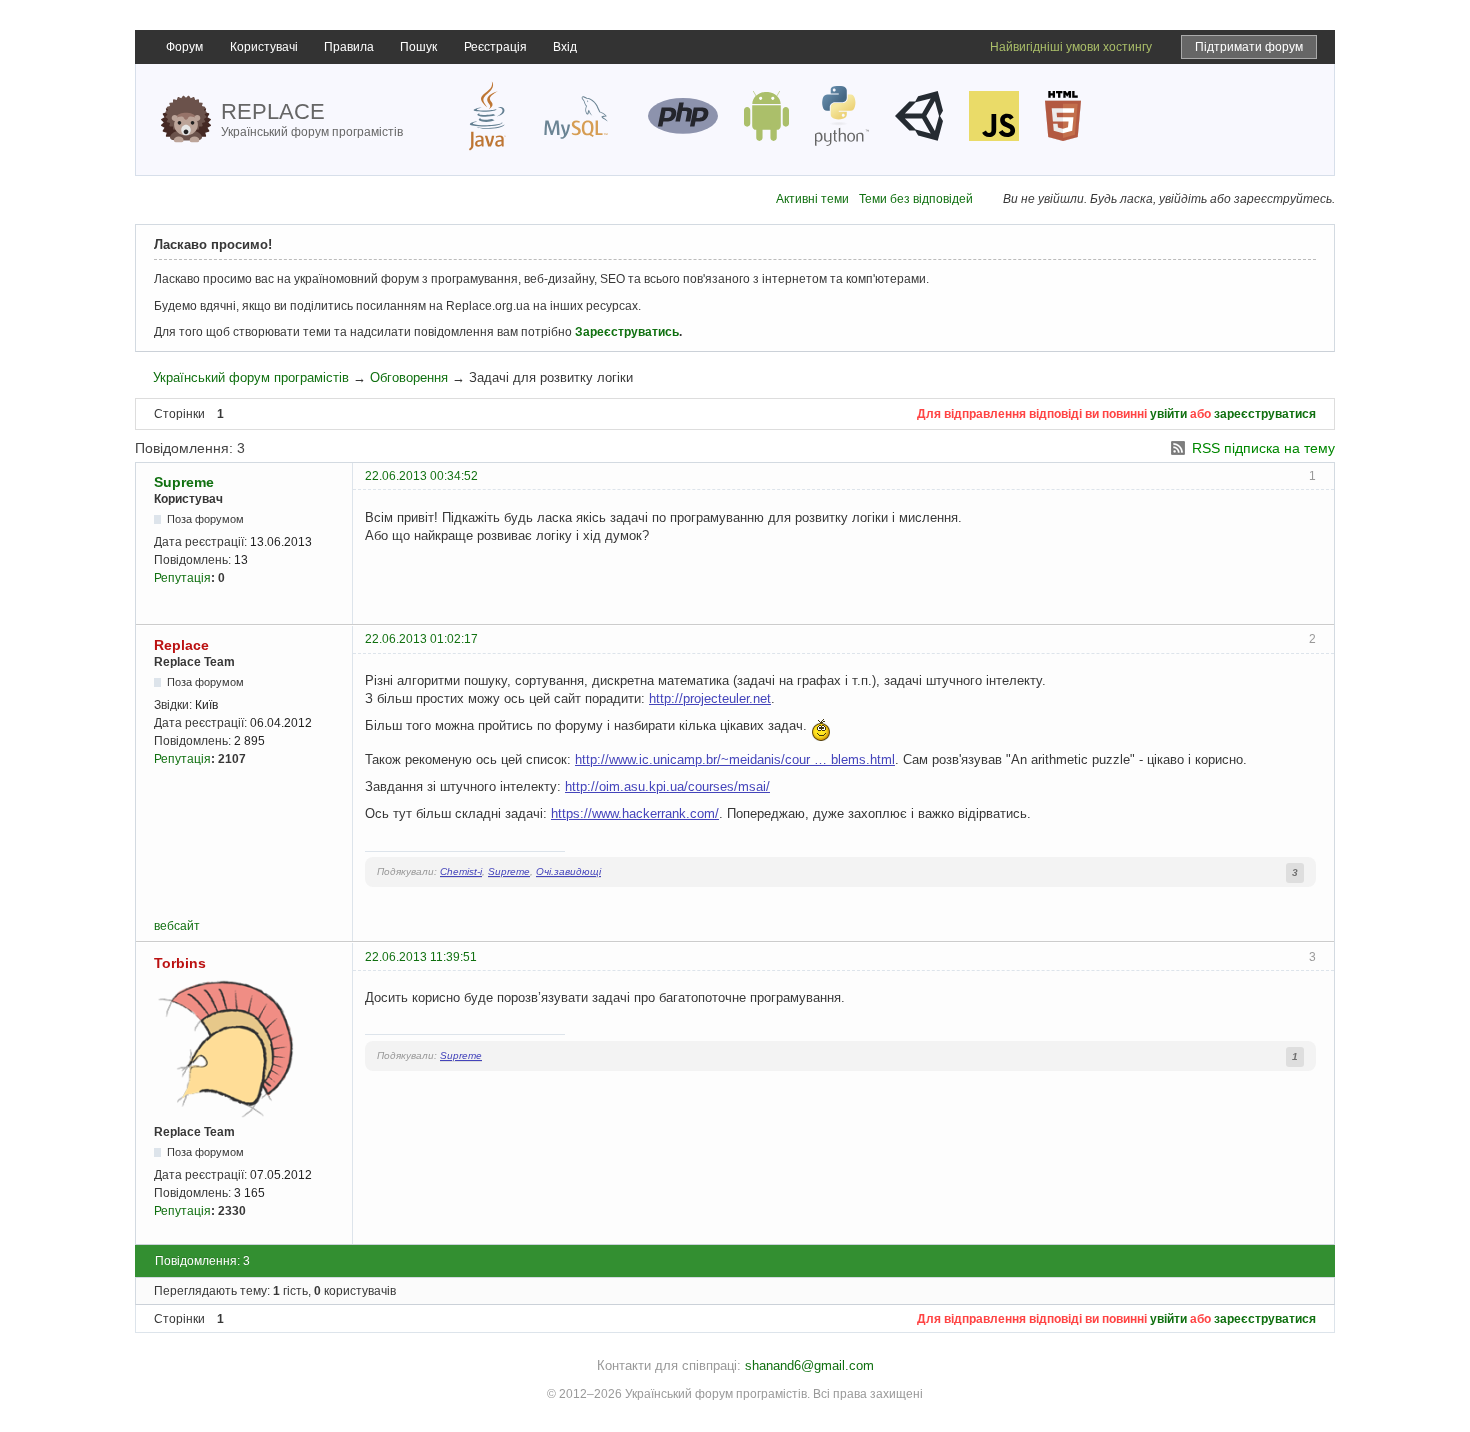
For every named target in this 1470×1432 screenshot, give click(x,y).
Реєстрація (495, 47)
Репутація (182, 578)
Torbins (180, 963)
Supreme (184, 482)
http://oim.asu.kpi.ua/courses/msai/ (667, 786)
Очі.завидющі (568, 871)
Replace (181, 645)
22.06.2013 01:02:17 (421, 639)
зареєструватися (1265, 414)
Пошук (418, 47)
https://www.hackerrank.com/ (635, 813)
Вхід (565, 47)
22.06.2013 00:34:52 (421, 476)
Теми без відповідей (916, 199)
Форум (184, 47)
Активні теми (812, 199)
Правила (349, 47)
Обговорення (409, 377)
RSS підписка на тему (1263, 448)
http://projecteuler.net (710, 698)
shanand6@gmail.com (809, 1365)
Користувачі (264, 47)
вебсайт (177, 926)
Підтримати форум (1249, 47)
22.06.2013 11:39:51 (421, 957)
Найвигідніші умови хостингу (1071, 47)
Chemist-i (461, 871)
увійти (1168, 414)
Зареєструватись (627, 332)
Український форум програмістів (251, 377)
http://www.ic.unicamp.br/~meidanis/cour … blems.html (735, 759)
